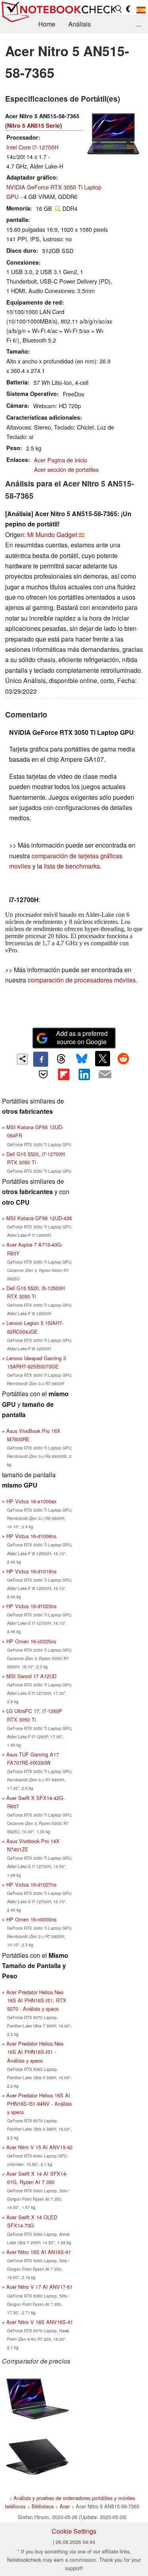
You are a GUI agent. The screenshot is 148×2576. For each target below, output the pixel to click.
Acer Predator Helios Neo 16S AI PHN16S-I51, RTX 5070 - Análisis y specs (36, 2000)
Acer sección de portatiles (66, 469)
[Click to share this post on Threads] (61, 1059)
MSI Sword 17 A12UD (31, 1676)
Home (47, 24)
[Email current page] (105, 1075)
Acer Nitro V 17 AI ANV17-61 (39, 2287)
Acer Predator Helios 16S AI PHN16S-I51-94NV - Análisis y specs (39, 2104)
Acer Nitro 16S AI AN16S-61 (39, 2252)
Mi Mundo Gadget (52, 535)
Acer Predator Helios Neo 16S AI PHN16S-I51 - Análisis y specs (35, 2052)
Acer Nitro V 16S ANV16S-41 (40, 2322)
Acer (65, 2506)
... (139, 24)
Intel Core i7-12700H (32, 147)
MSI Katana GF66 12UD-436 (39, 1218)
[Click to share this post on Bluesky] (82, 1059)
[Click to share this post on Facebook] (41, 1059)
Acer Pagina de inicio (61, 460)
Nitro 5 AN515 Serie (34, 125)
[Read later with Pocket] (43, 1074)
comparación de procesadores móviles (82, 980)
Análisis (80, 24)
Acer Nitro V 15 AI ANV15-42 (39, 2147)
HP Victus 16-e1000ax (31, 1501)
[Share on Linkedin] (84, 1074)
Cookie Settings (74, 2531)
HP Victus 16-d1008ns (31, 1536)
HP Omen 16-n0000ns (31, 1919)
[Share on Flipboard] (64, 1074)
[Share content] (22, 1059)
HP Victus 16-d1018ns (31, 1571)
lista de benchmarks (72, 866)
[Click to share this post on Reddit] (123, 1058)
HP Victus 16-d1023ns (31, 1606)
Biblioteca (43, 2506)
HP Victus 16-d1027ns (31, 1884)
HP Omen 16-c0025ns (31, 1641)
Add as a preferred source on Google (82, 1037)
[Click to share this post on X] (103, 1058)
